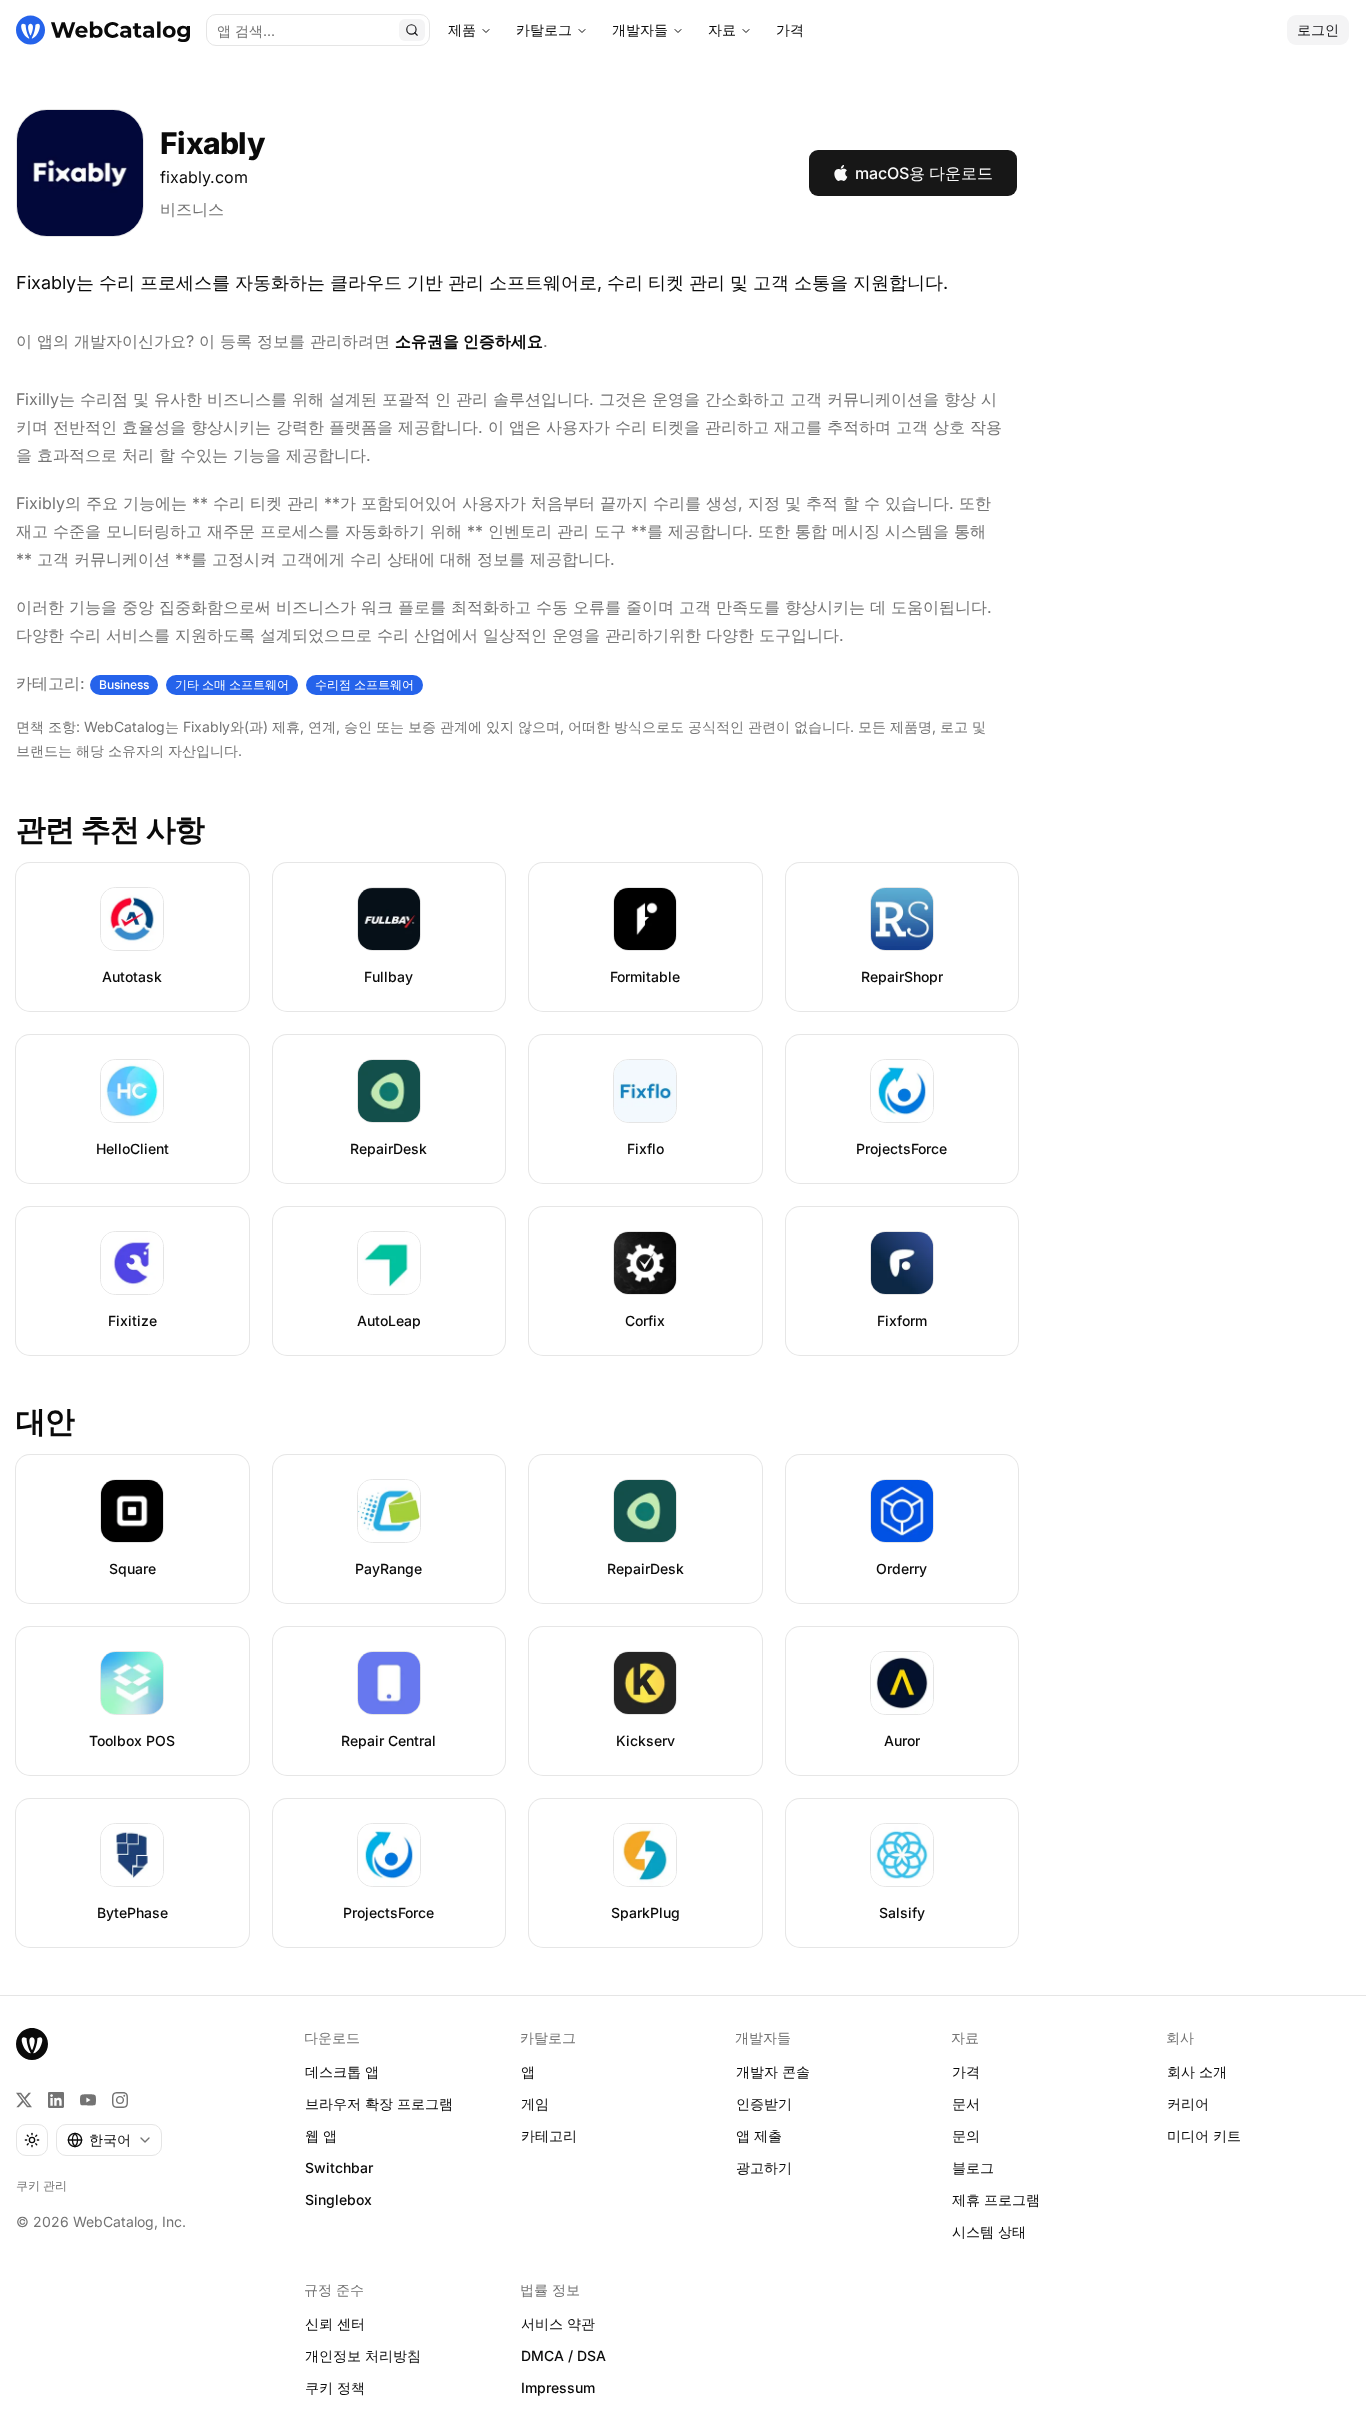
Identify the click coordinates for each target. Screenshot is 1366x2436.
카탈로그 (544, 29)
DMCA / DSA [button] (563, 2355)
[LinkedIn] (56, 2100)
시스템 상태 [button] (989, 2231)
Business (124, 684)
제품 (462, 29)
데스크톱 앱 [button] (342, 2071)
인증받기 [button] (764, 2103)
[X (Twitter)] (24, 2100)
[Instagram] (120, 2100)
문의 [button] (966, 2135)
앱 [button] (528, 2071)
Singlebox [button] (338, 2199)
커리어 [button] (1188, 2103)
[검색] (412, 30)
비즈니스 (192, 209)
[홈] (103, 30)
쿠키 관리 (41, 2185)
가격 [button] (966, 2071)
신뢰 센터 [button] (335, 2323)
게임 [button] (535, 2103)
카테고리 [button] (549, 2135)
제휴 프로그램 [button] (996, 2199)
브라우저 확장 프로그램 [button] (379, 2103)
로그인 (1318, 29)
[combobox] (109, 2140)
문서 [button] (966, 2103)
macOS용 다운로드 (924, 173)
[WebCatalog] (32, 2044)
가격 (790, 29)
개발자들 (640, 29)
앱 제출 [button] (759, 2135)
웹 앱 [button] (321, 2135)
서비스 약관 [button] (558, 2323)
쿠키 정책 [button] (335, 2387)
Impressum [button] (558, 2387)
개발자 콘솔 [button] (773, 2071)
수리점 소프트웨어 (364, 684)
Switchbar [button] (339, 2167)
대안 (45, 1421)
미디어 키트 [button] (1204, 2135)
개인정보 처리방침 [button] (363, 2355)
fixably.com (204, 177)
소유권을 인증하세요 (469, 341)
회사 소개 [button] (1197, 2071)
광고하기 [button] (764, 2167)
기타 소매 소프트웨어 (232, 684)
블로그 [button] (973, 2167)
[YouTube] (88, 2100)
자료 (722, 29)
